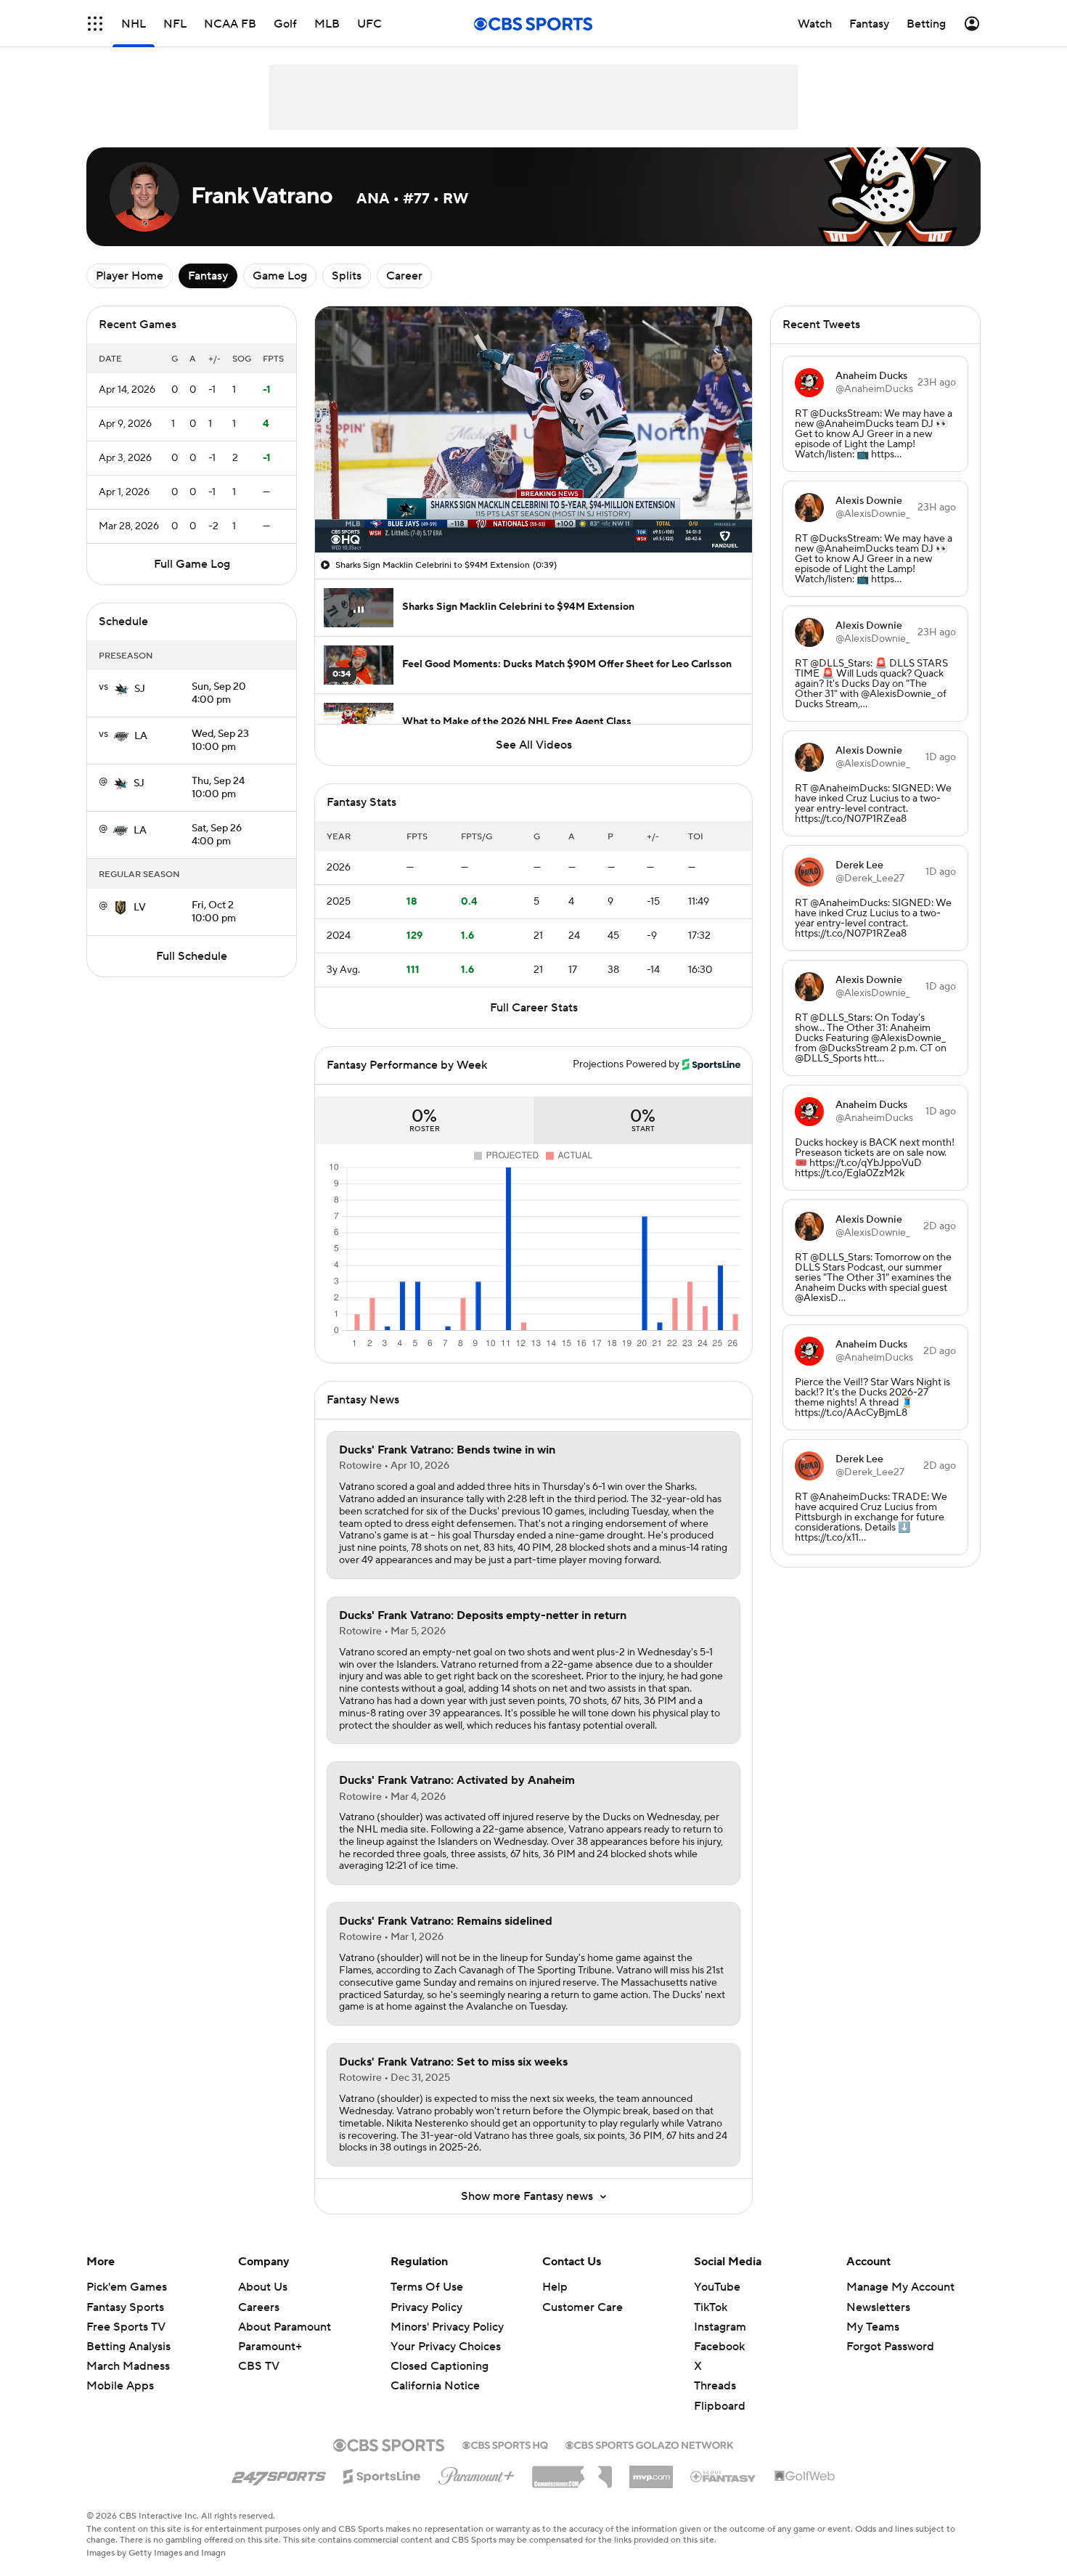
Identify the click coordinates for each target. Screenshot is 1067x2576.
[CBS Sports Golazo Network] (650, 2444)
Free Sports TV (126, 2327)
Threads (715, 2386)
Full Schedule (192, 956)
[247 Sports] (279, 2474)
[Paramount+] (477, 2473)
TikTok (711, 2307)
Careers (259, 2307)
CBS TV (259, 2366)
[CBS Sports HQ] (505, 2444)
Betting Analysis (128, 2347)
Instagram (720, 2327)
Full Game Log (192, 564)
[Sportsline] (382, 2474)
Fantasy (208, 276)
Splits (347, 276)
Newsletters (878, 2307)
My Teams (873, 2327)
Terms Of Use (427, 2287)
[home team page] (121, 689)
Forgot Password (890, 2347)
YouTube (717, 2287)
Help (555, 2287)
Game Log (280, 276)
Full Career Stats (534, 1008)
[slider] (533, 510)
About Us (263, 2287)
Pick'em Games (127, 2287)
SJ (140, 689)
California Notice (435, 2372)
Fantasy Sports (125, 2307)
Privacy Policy (426, 2307)
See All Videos (534, 745)
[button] (95, 24)
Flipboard (720, 2406)
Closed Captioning (440, 2352)
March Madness (128, 2366)
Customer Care (582, 2307)
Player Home (130, 276)
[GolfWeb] (805, 2477)
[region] (533, 429)
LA (141, 736)
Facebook (719, 2347)
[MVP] (651, 2471)
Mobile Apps (120, 2386)
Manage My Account (900, 2287)
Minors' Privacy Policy (447, 2327)
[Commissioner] (572, 2471)
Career (404, 276)
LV (140, 908)
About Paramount (285, 2327)
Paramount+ (270, 2347)
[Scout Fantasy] (724, 2476)
